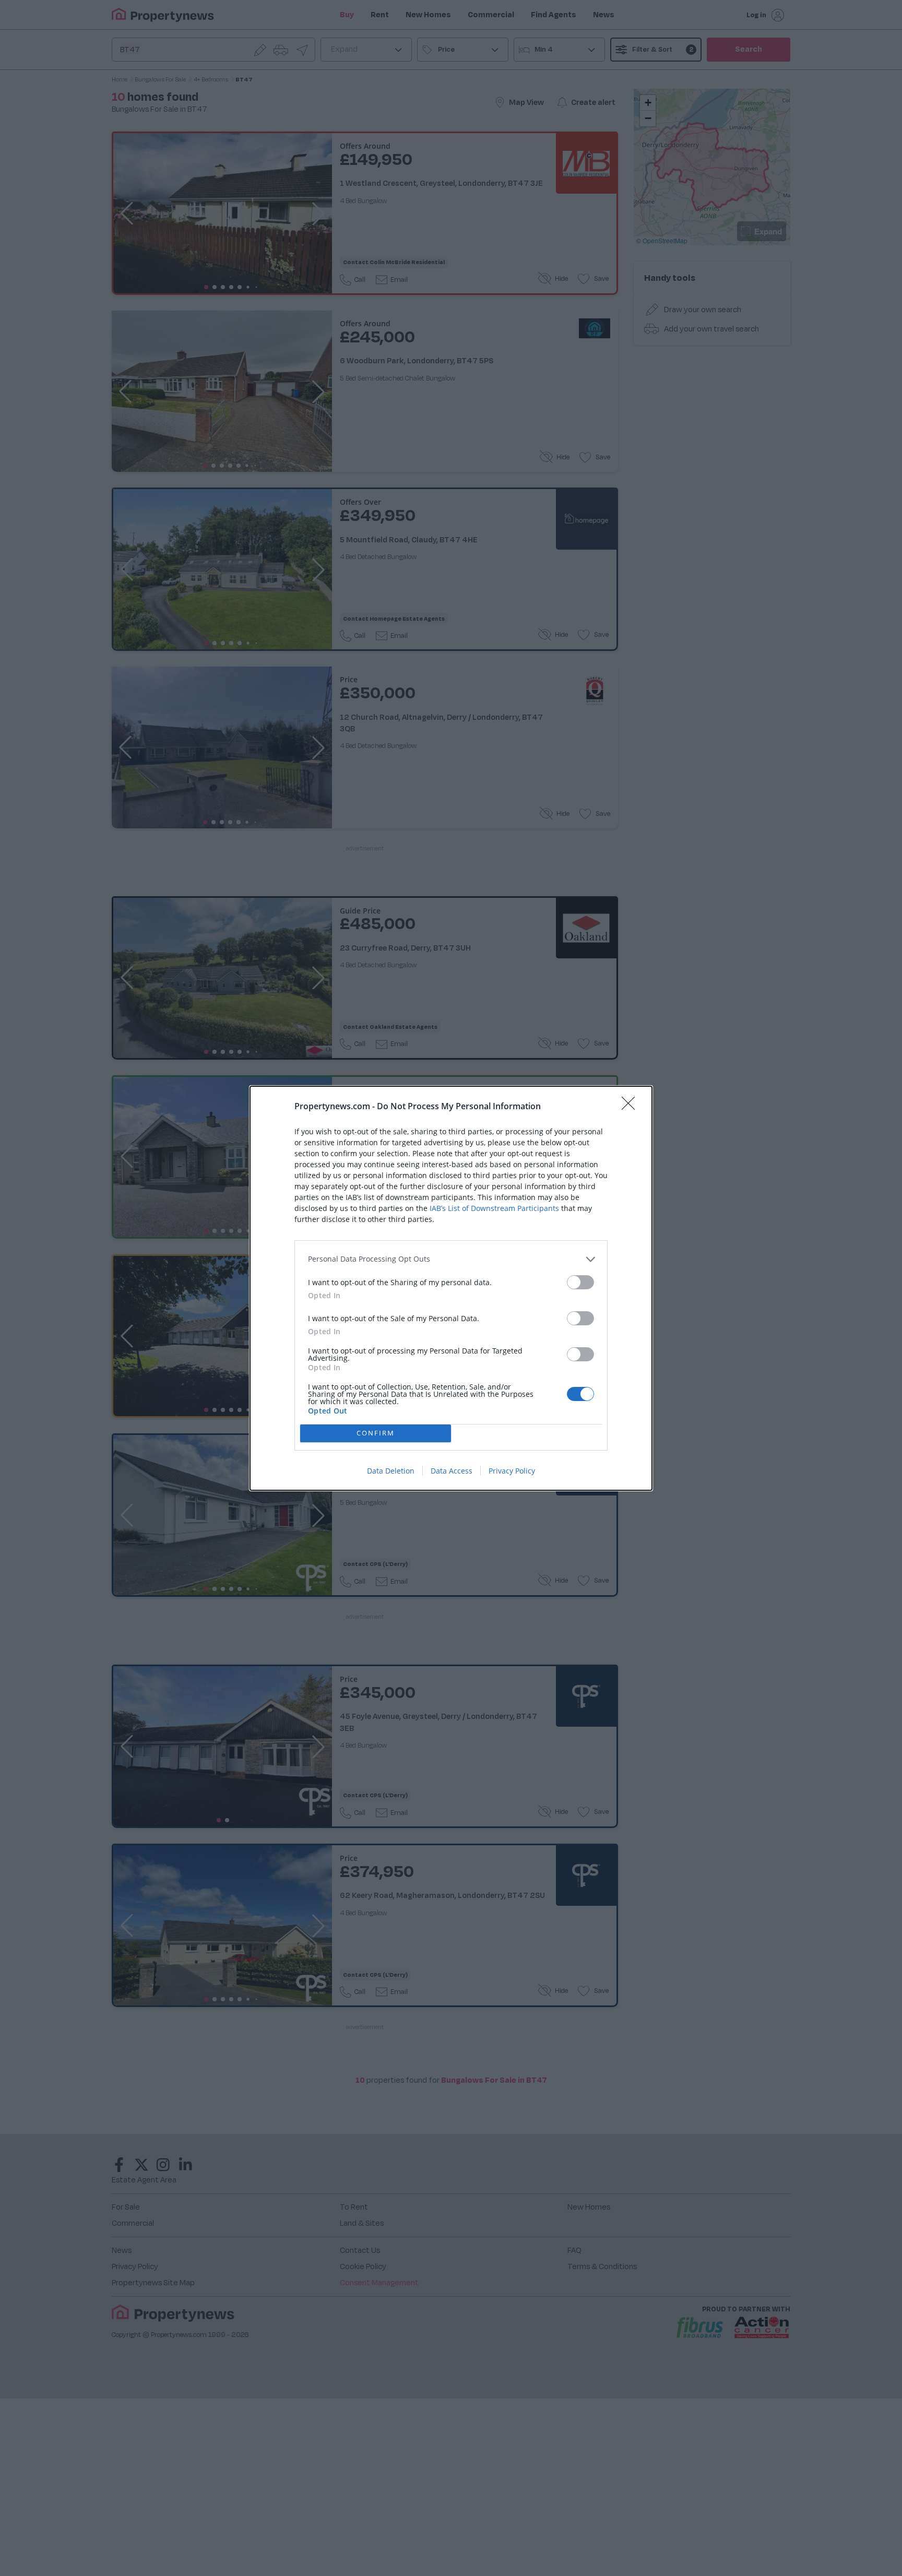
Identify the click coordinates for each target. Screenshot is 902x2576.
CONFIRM (376, 1433)
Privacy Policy (512, 1471)
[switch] (580, 1282)
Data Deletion (391, 1471)
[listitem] (451, 1259)
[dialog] (451, 1288)
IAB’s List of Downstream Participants (494, 1208)
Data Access (452, 1471)
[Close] (632, 1107)
